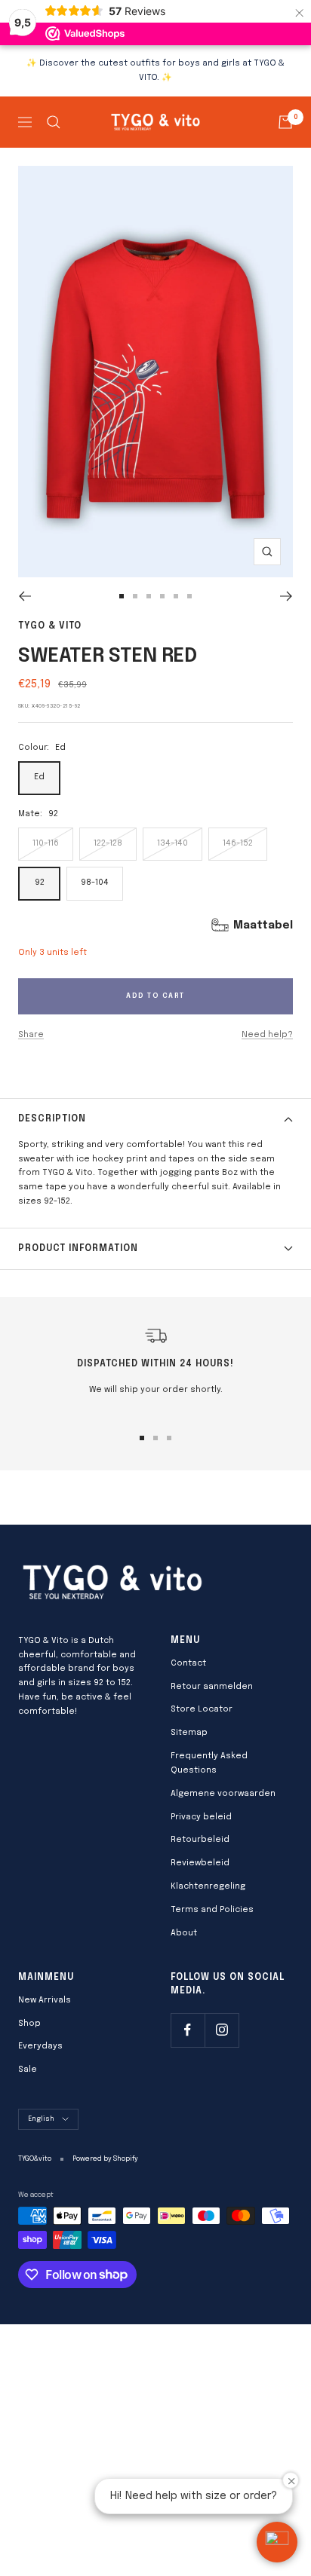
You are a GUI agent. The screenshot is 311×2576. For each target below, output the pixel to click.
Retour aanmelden (212, 1687)
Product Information (78, 1249)
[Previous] (25, 596)
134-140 (172, 843)
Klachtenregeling (208, 1886)
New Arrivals (45, 2000)
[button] (277, 2542)
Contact (188, 1663)
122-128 (108, 843)
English (41, 2119)
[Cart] (285, 122)
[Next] (286, 596)
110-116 (46, 843)
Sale (28, 2070)
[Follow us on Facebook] (188, 2030)
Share (31, 1035)
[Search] (54, 122)
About (184, 1933)
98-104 (95, 883)
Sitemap (189, 1733)
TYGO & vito (50, 626)
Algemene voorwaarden (223, 1794)
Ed (39, 777)
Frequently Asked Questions (209, 1763)
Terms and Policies (212, 1910)
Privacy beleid (201, 1817)
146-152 (238, 843)
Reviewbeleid (200, 1863)
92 (40, 883)
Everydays (40, 2046)
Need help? (267, 1035)
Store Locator (202, 1709)
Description (52, 1119)
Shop (29, 2024)
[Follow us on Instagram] (222, 2030)
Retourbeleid (200, 1840)
